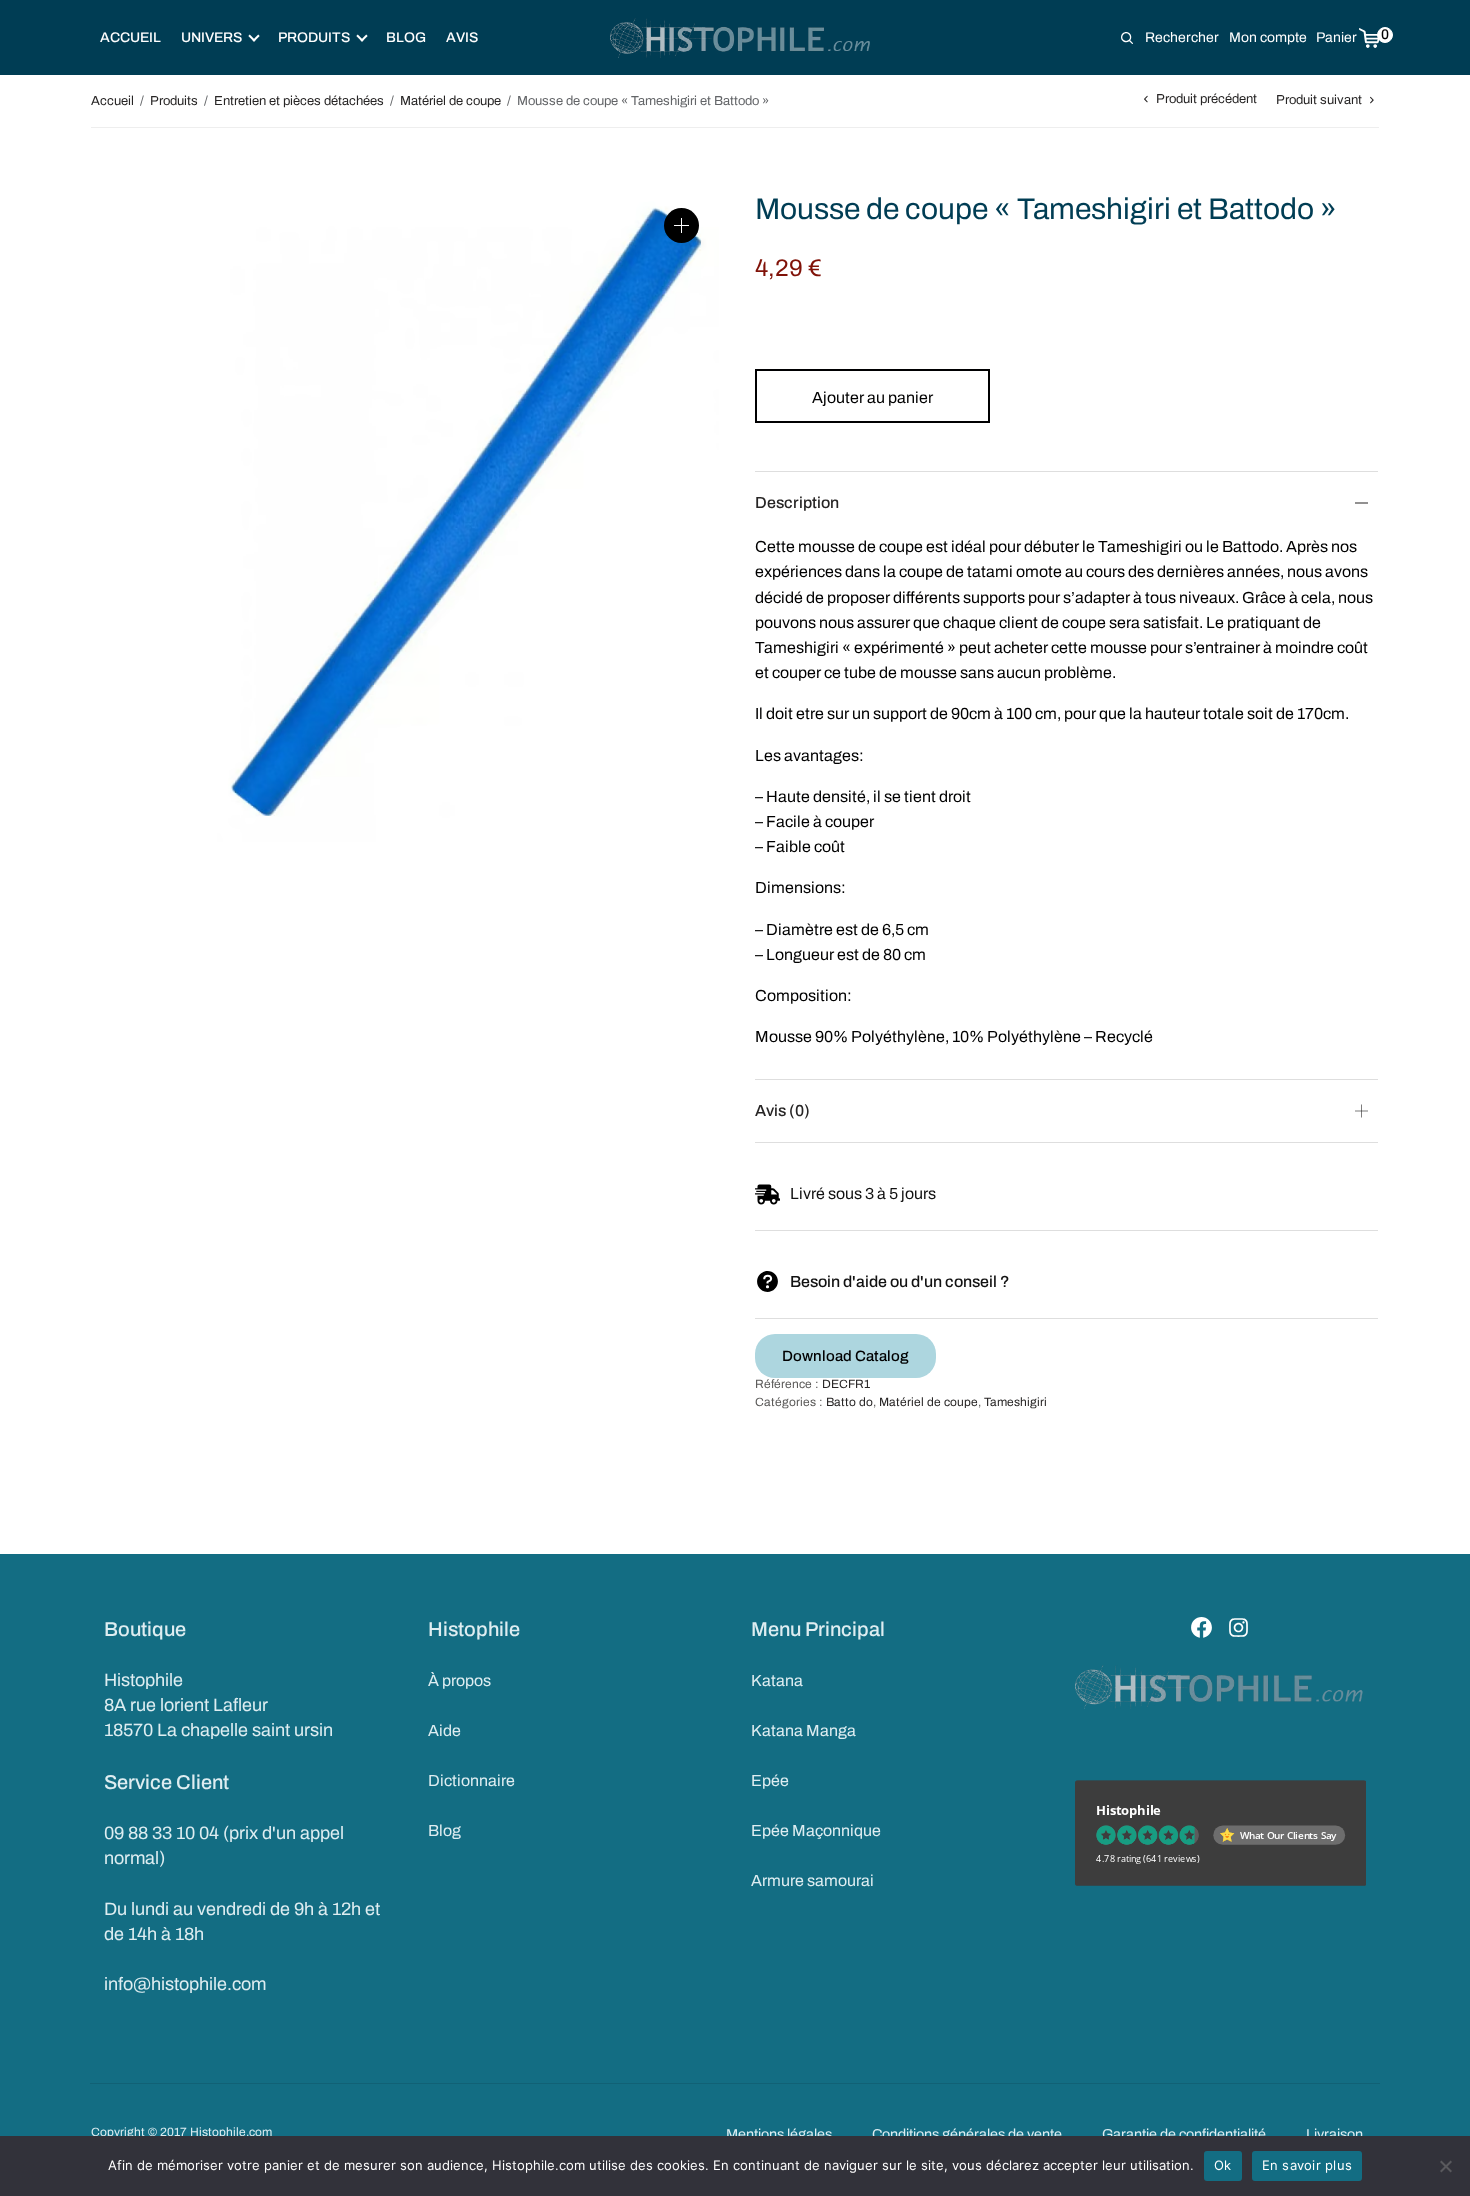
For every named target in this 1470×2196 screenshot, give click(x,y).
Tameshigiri (1015, 1402)
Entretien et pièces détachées (299, 101)
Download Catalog (845, 1356)
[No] (1445, 2166)
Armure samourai (812, 1880)
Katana (777, 1680)
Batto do (849, 1402)
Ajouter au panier (872, 397)
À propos (459, 1680)
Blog (406, 37)
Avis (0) (782, 1110)
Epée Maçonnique (816, 1830)
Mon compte (1268, 37)
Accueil (130, 37)
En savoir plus (1307, 2165)
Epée (770, 1780)
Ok (1223, 2165)
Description (797, 502)
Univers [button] (211, 37)
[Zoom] (681, 225)
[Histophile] (741, 38)
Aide (444, 1730)
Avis (462, 37)
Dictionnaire (471, 1780)
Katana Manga (803, 1730)
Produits (174, 101)
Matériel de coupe (450, 101)
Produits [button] (314, 37)
